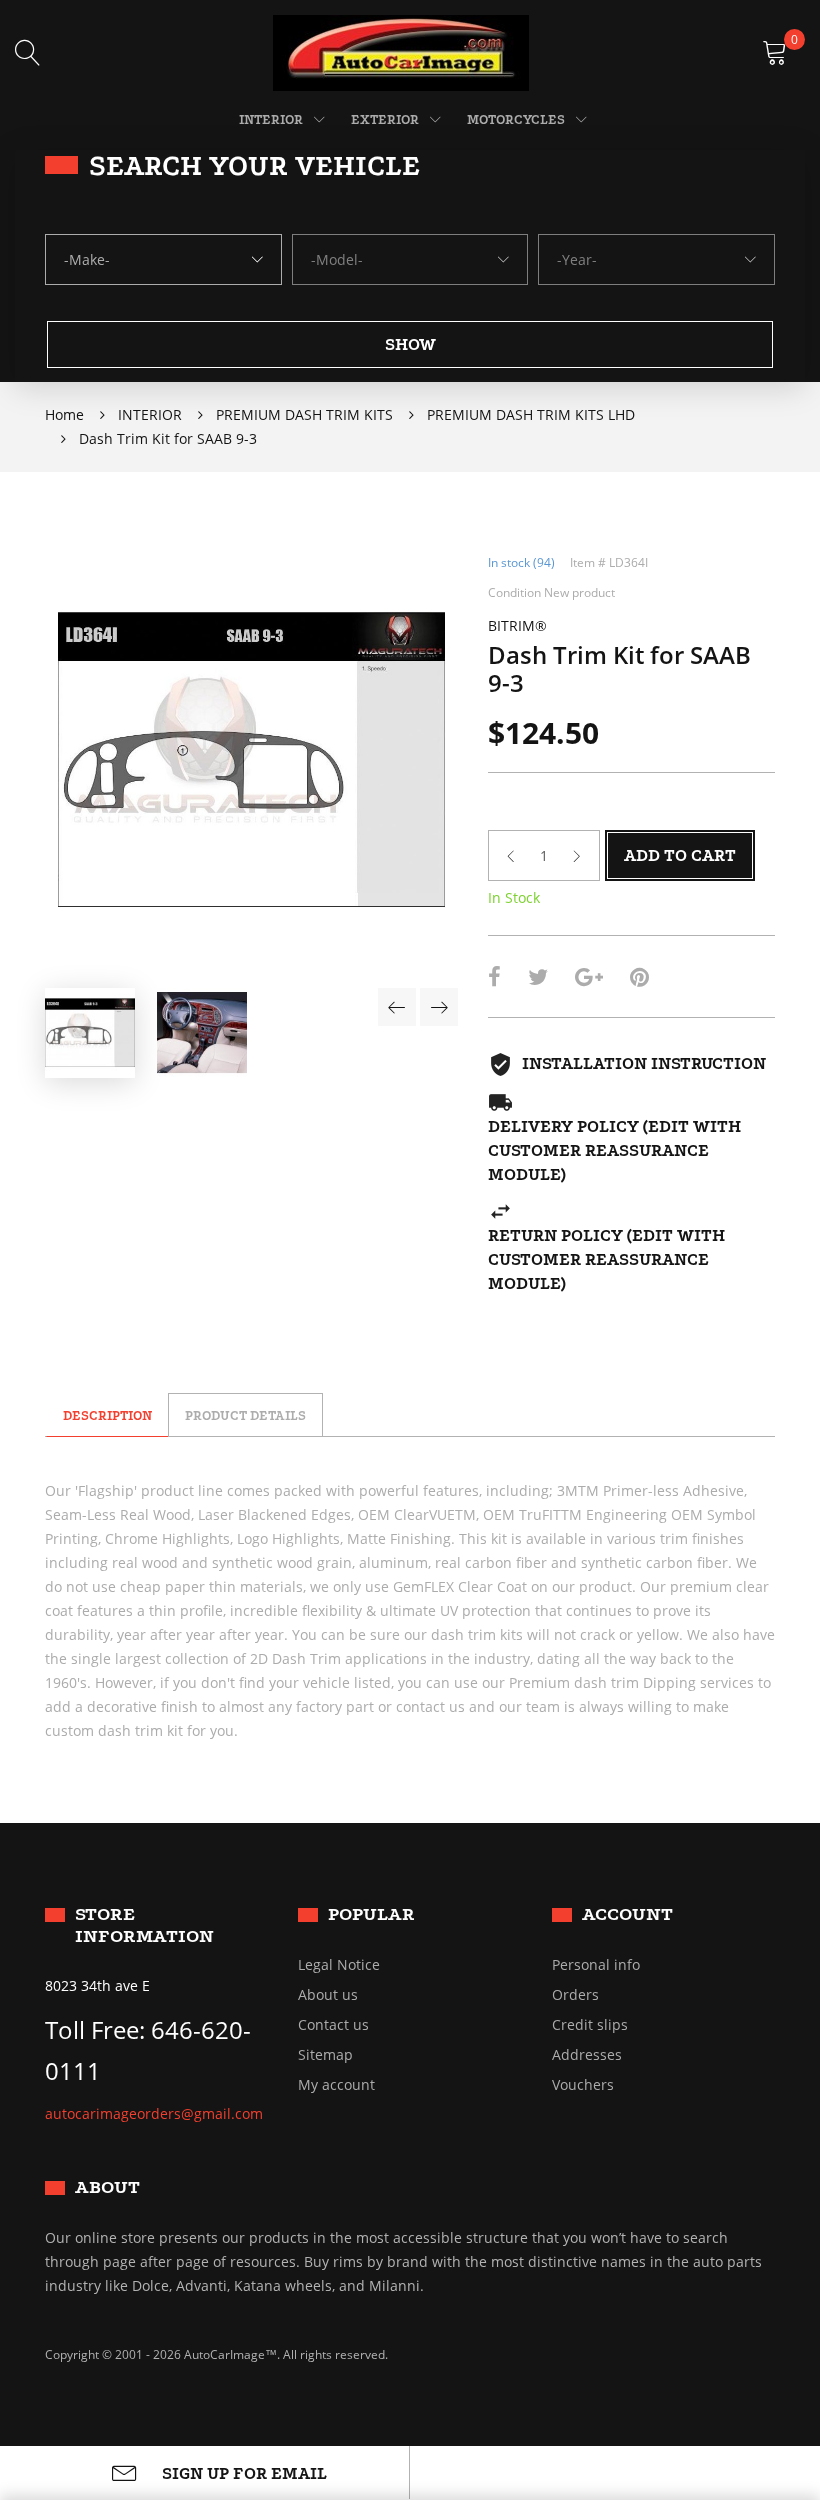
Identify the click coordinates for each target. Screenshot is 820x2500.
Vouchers (583, 2085)
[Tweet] (538, 979)
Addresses (587, 2055)
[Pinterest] (639, 979)
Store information (144, 1924)
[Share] (494, 979)
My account (336, 2085)
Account (627, 1914)
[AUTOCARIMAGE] (401, 51)
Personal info (596, 1965)
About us (328, 1995)
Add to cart (680, 855)
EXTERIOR (385, 119)
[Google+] (589, 979)
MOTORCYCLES (516, 119)
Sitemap (325, 2055)
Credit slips (590, 2025)
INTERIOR (271, 119)
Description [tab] (107, 1415)
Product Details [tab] (245, 1415)
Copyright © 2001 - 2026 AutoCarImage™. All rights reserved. (216, 2354)
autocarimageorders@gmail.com (154, 2113)
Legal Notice (339, 1965)
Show (410, 344)
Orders (575, 1995)
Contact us (333, 2025)
